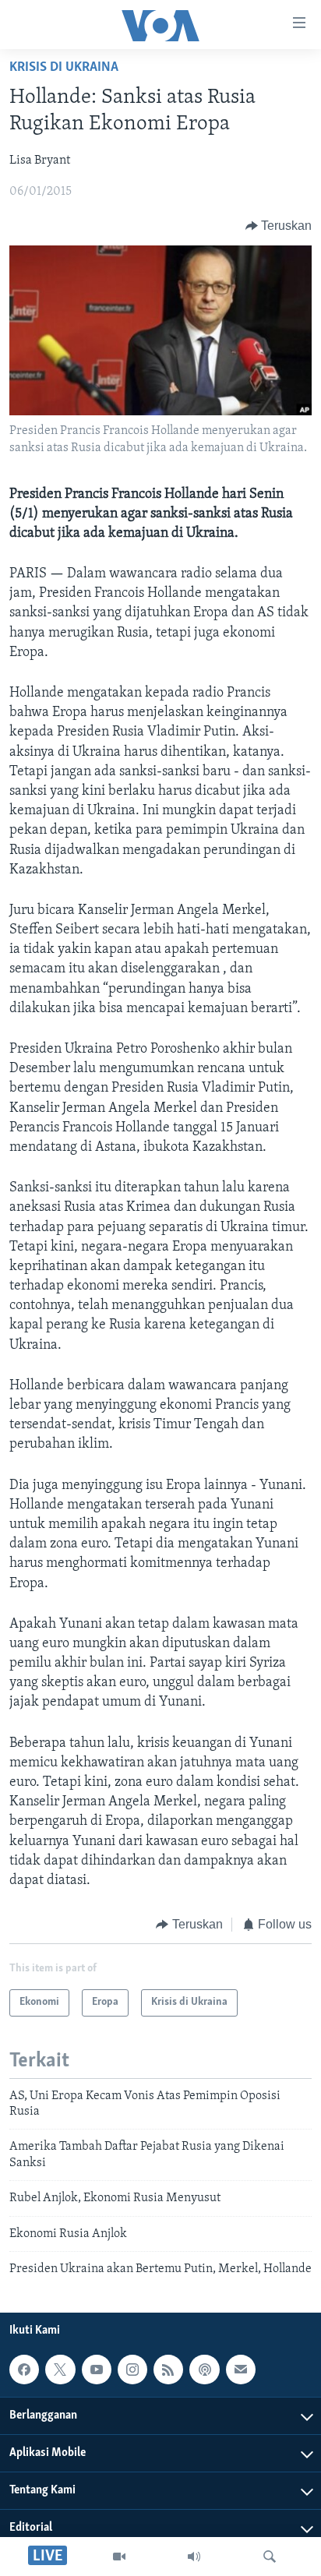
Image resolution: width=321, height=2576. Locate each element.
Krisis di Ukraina (64, 68)
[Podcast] (204, 2370)
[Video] (119, 2557)
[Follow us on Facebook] (24, 2370)
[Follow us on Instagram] (132, 2370)
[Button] (279, 226)
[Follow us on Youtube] (97, 2370)
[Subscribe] (241, 2370)
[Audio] (194, 2557)
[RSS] (168, 2370)
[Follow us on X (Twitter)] (60, 2370)
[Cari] (270, 2557)
